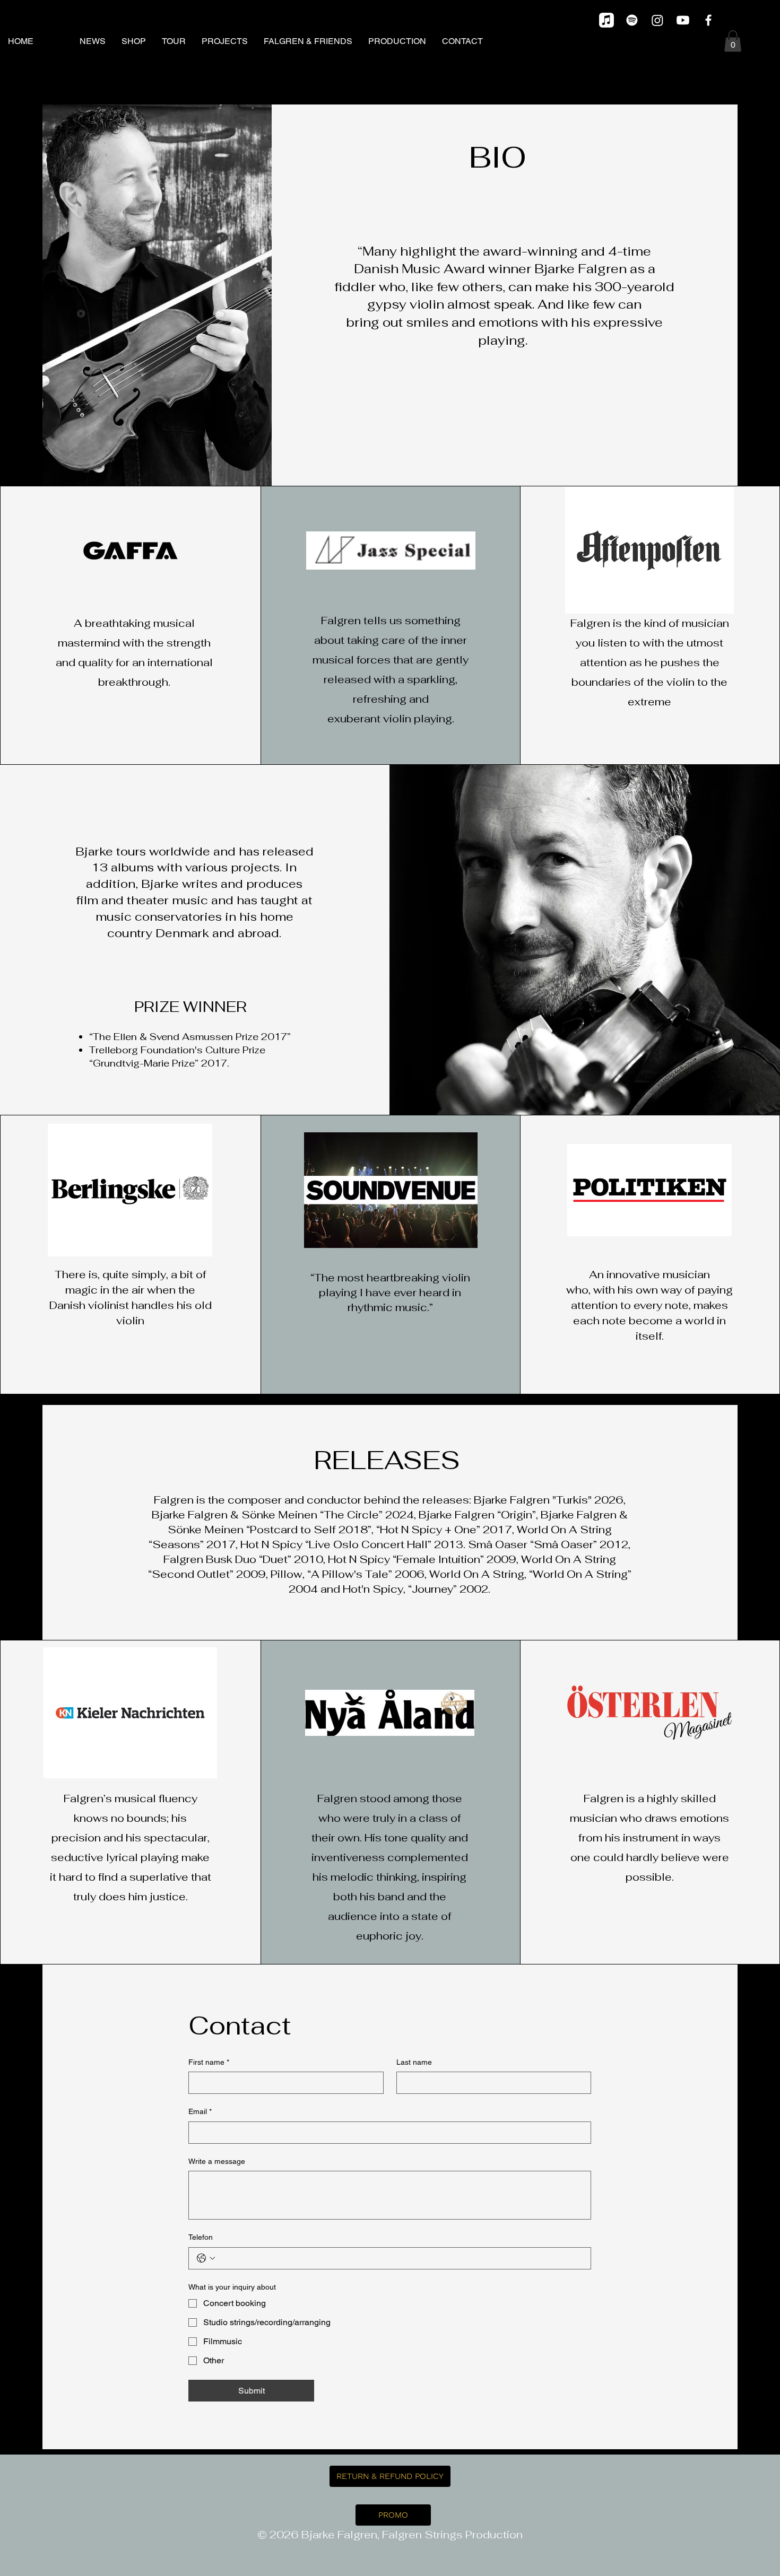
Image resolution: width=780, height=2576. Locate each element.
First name (209, 2062)
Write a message (217, 2161)
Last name (414, 2062)
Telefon (201, 2237)
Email (200, 2111)
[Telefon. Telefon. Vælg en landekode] (206, 2258)
